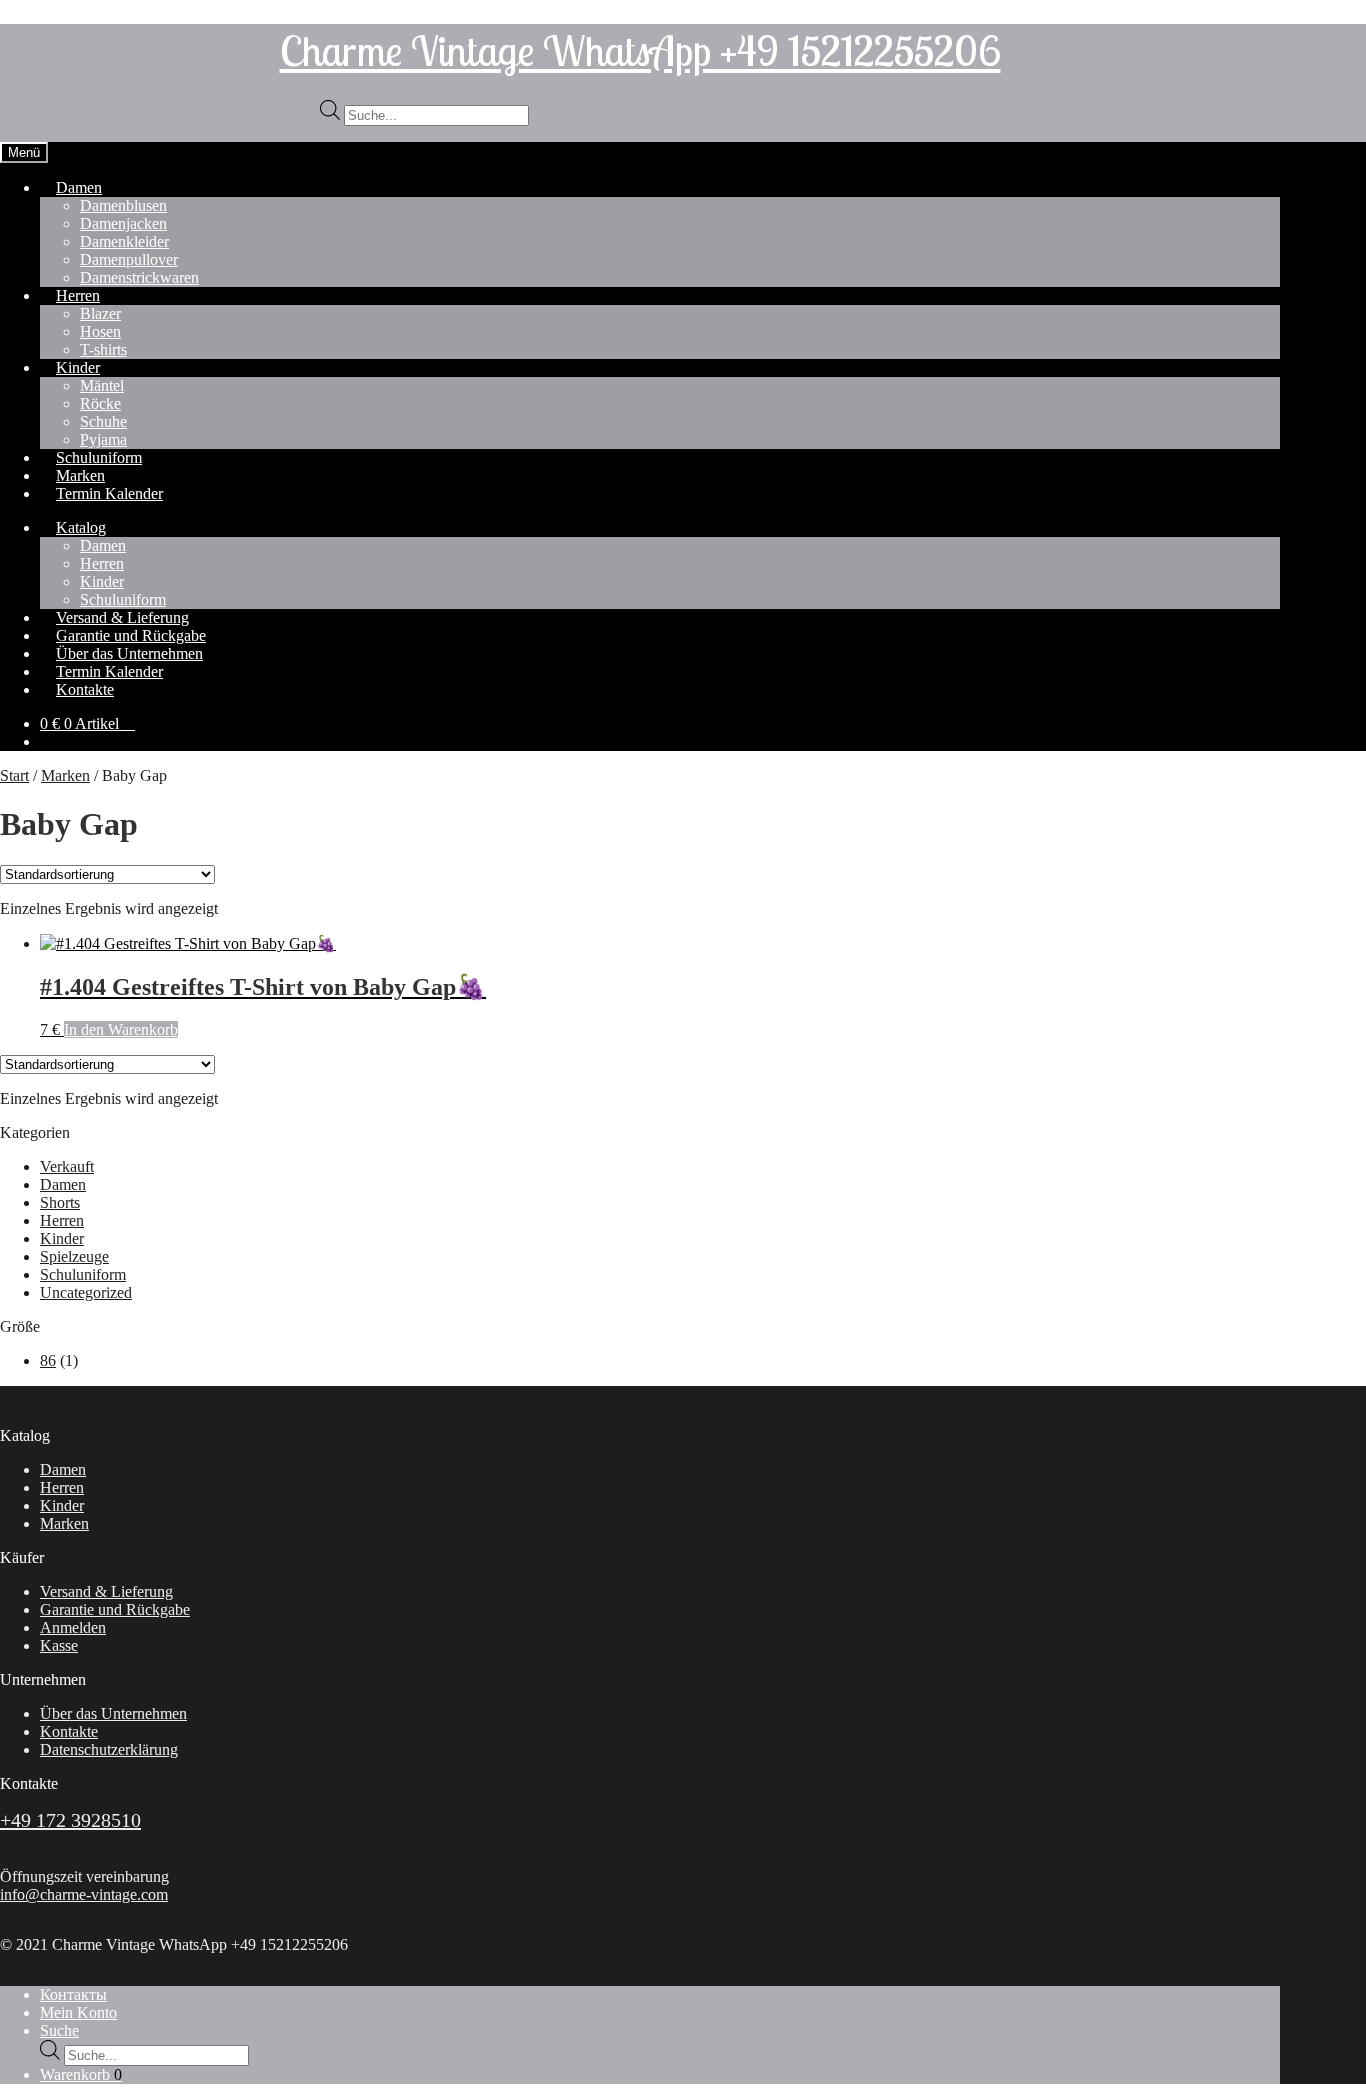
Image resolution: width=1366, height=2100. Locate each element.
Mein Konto (78, 2012)
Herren (78, 295)
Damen (79, 187)
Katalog (81, 527)
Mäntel (102, 385)
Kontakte (85, 689)
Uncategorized (86, 1292)
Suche (59, 2030)
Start (14, 775)
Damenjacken (123, 223)
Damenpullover (129, 259)
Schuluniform (83, 1274)
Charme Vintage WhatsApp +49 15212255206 (640, 50)
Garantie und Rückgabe (115, 1609)
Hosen (100, 331)
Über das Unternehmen (113, 1713)
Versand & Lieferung (106, 1591)
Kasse (59, 1645)
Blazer (100, 313)
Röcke (100, 403)
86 (48, 1360)
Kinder (78, 367)
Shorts (60, 1202)
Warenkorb (81, 2074)
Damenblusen (123, 205)
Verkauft (67, 1166)
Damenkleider (124, 241)
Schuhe (103, 421)
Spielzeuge (74, 1256)
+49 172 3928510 (70, 1820)
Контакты (73, 1994)
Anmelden (73, 1627)
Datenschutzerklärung (109, 1749)
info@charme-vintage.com (84, 1894)
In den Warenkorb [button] (121, 1029)
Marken (65, 775)
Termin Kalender (109, 493)
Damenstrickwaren (139, 277)
